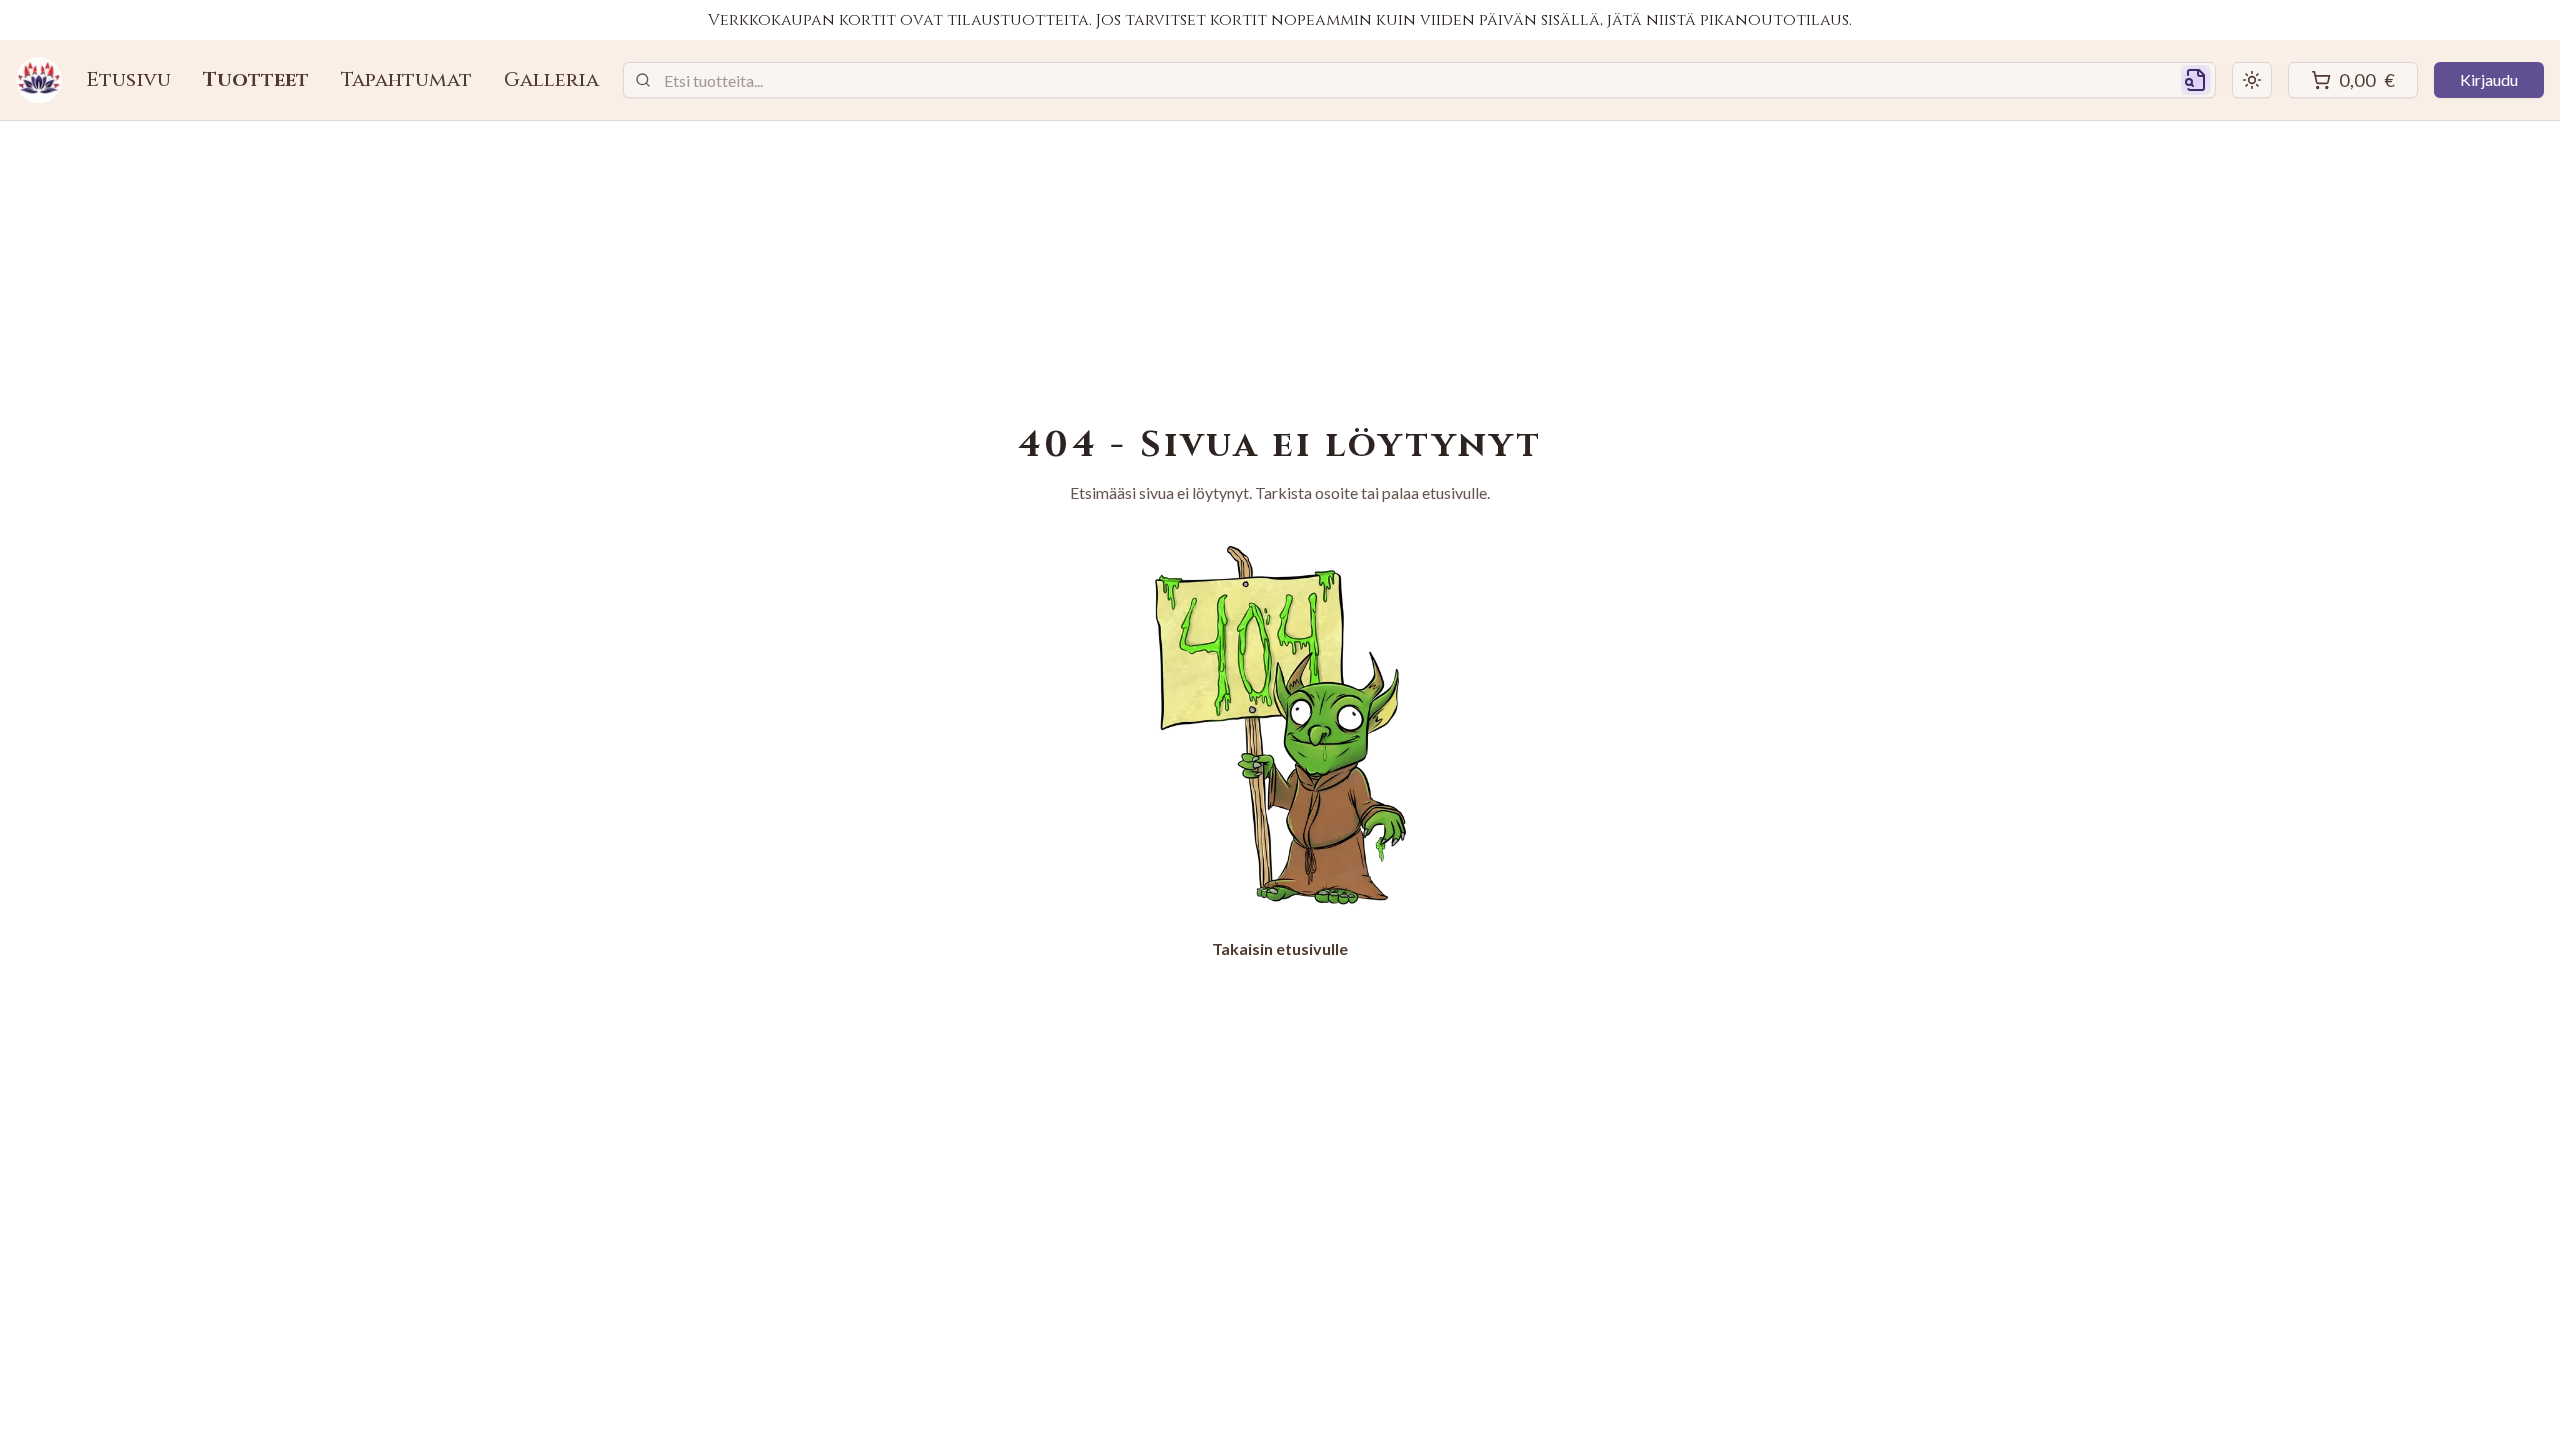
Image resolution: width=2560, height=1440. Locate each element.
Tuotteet (256, 79)
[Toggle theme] (2252, 80)
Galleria (551, 79)
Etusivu (128, 79)
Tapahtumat (406, 79)
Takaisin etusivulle (1280, 948)
